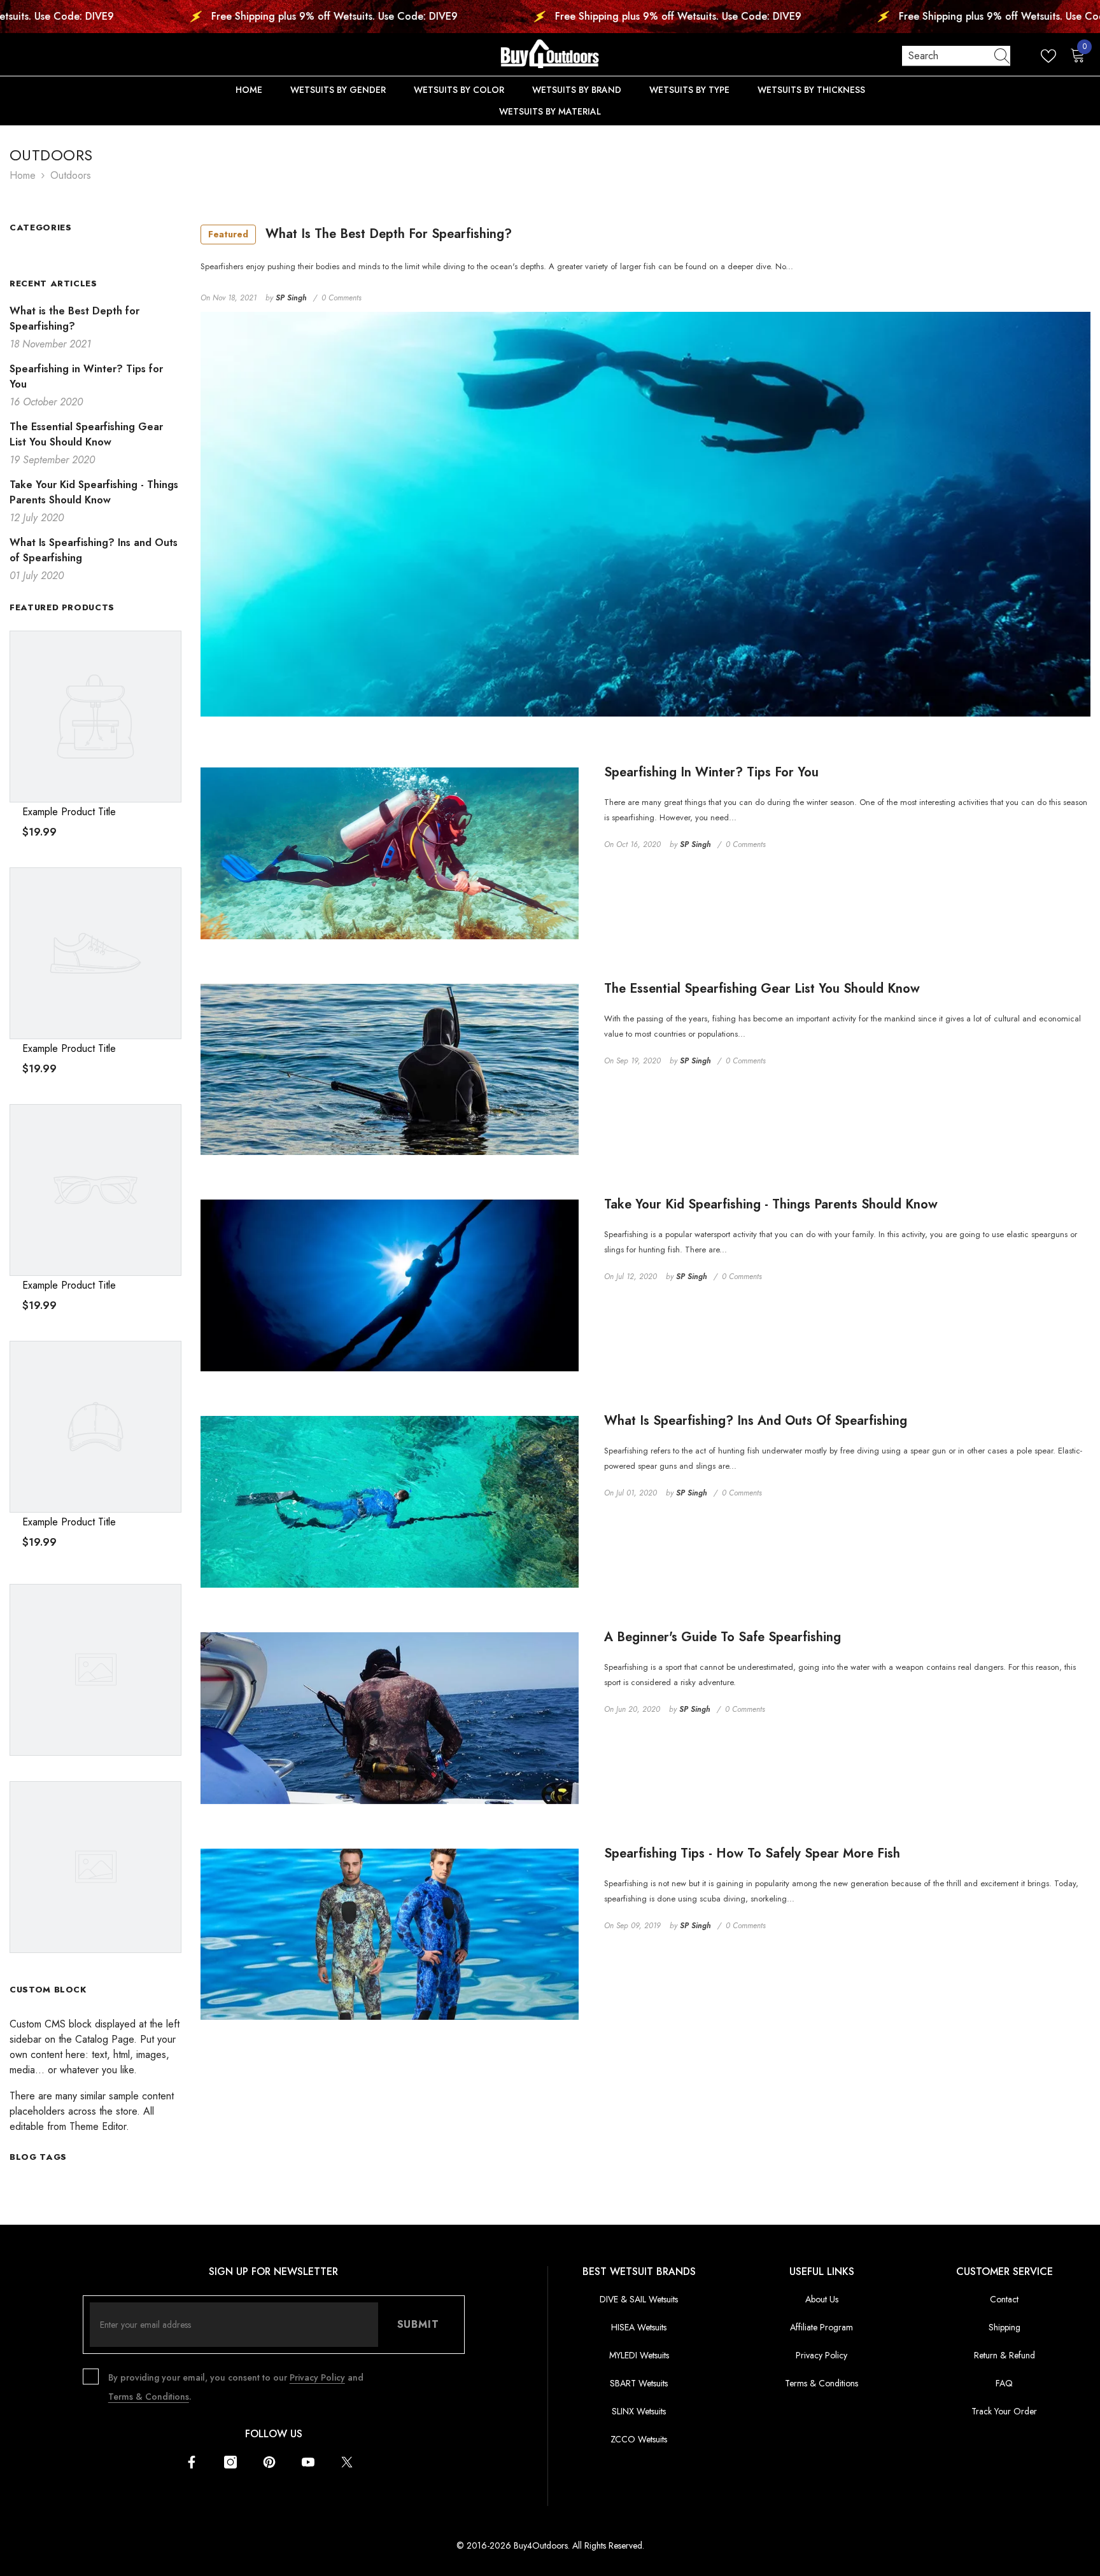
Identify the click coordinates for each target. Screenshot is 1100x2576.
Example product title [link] (69, 812)
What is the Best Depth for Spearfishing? (360, 234)
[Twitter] (347, 2462)
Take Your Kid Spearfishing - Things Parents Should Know (771, 1205)
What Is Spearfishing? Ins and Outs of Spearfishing (756, 1421)
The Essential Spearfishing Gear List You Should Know (762, 989)
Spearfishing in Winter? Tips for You (711, 773)
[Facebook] (192, 2462)
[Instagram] (230, 2462)
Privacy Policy (317, 2377)
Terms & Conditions (149, 2397)
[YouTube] (308, 2462)
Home (23, 175)
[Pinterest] (269, 2462)
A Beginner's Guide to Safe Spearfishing (723, 1637)
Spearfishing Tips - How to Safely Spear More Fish (752, 1854)
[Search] (956, 56)
